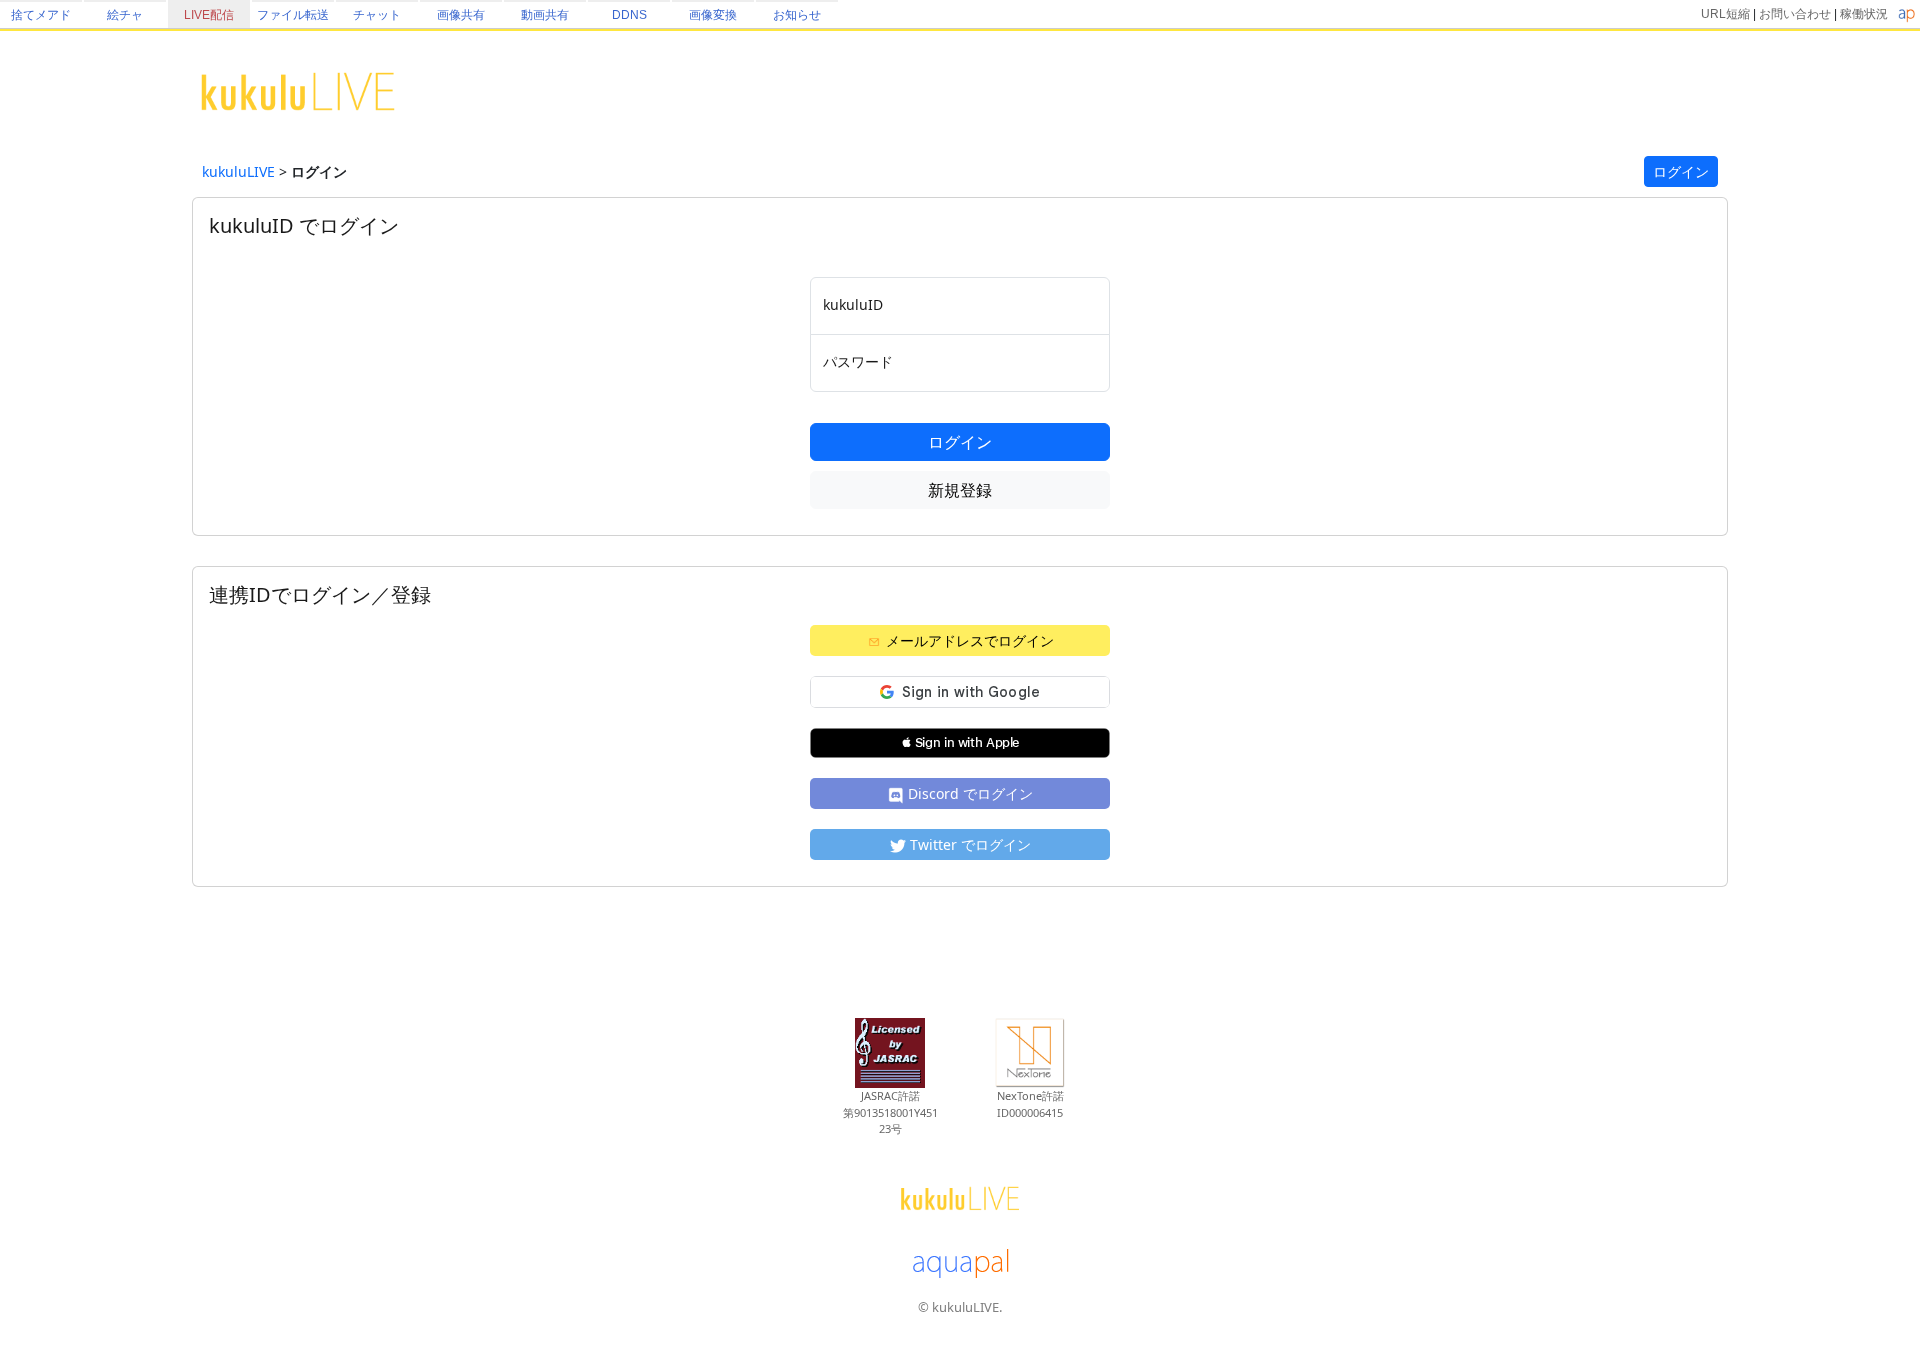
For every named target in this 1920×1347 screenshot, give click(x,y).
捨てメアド (41, 15)
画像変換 (713, 15)
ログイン (1681, 171)
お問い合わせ (1795, 14)
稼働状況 (1864, 14)
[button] (960, 743)
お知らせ (797, 15)
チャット (377, 15)
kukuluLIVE (238, 171)
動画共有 (545, 15)
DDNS (629, 15)
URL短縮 (1725, 14)
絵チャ (125, 15)
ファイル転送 (293, 15)
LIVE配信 (209, 15)
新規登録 (960, 490)
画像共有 (461, 15)
